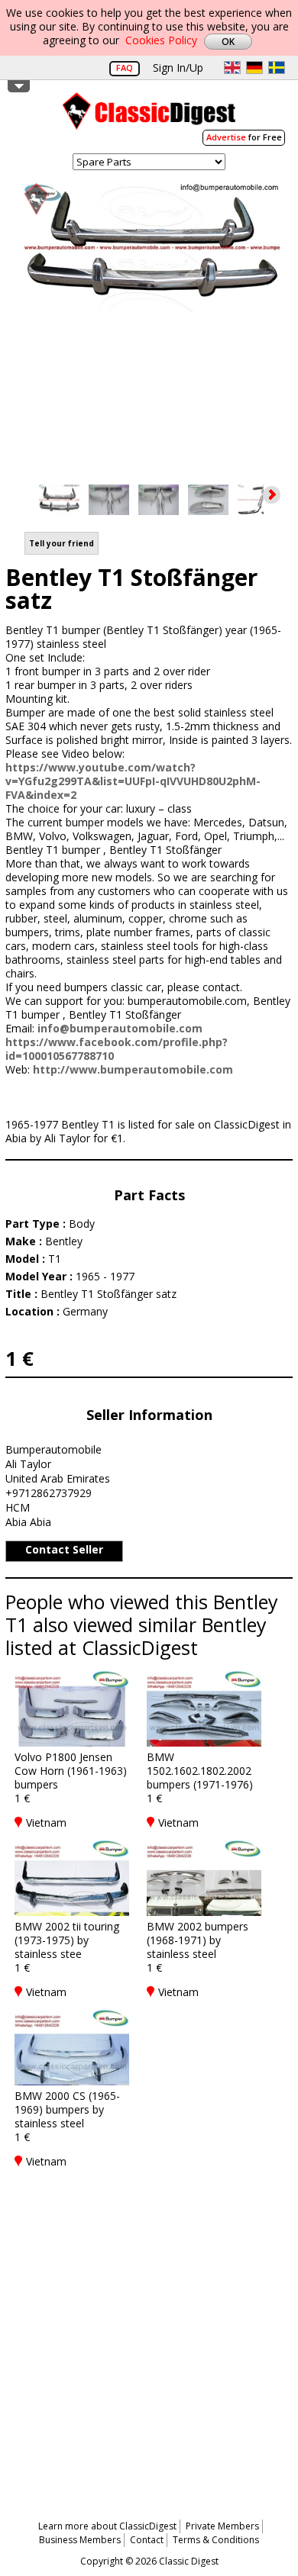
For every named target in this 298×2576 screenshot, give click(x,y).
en (232, 68)
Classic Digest (149, 116)
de (254, 68)
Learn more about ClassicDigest (107, 2526)
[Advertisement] (149, 2335)
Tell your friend (62, 543)
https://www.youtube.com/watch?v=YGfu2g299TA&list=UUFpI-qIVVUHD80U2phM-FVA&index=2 (133, 781)
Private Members (222, 2526)
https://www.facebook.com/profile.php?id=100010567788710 (117, 1049)
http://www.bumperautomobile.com (133, 1069)
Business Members (80, 2540)
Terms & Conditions (216, 2540)
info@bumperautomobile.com (120, 1028)
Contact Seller (64, 1549)
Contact (147, 2540)
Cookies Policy (161, 40)
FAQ (125, 68)
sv (277, 68)
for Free (244, 137)
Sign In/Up (178, 68)
